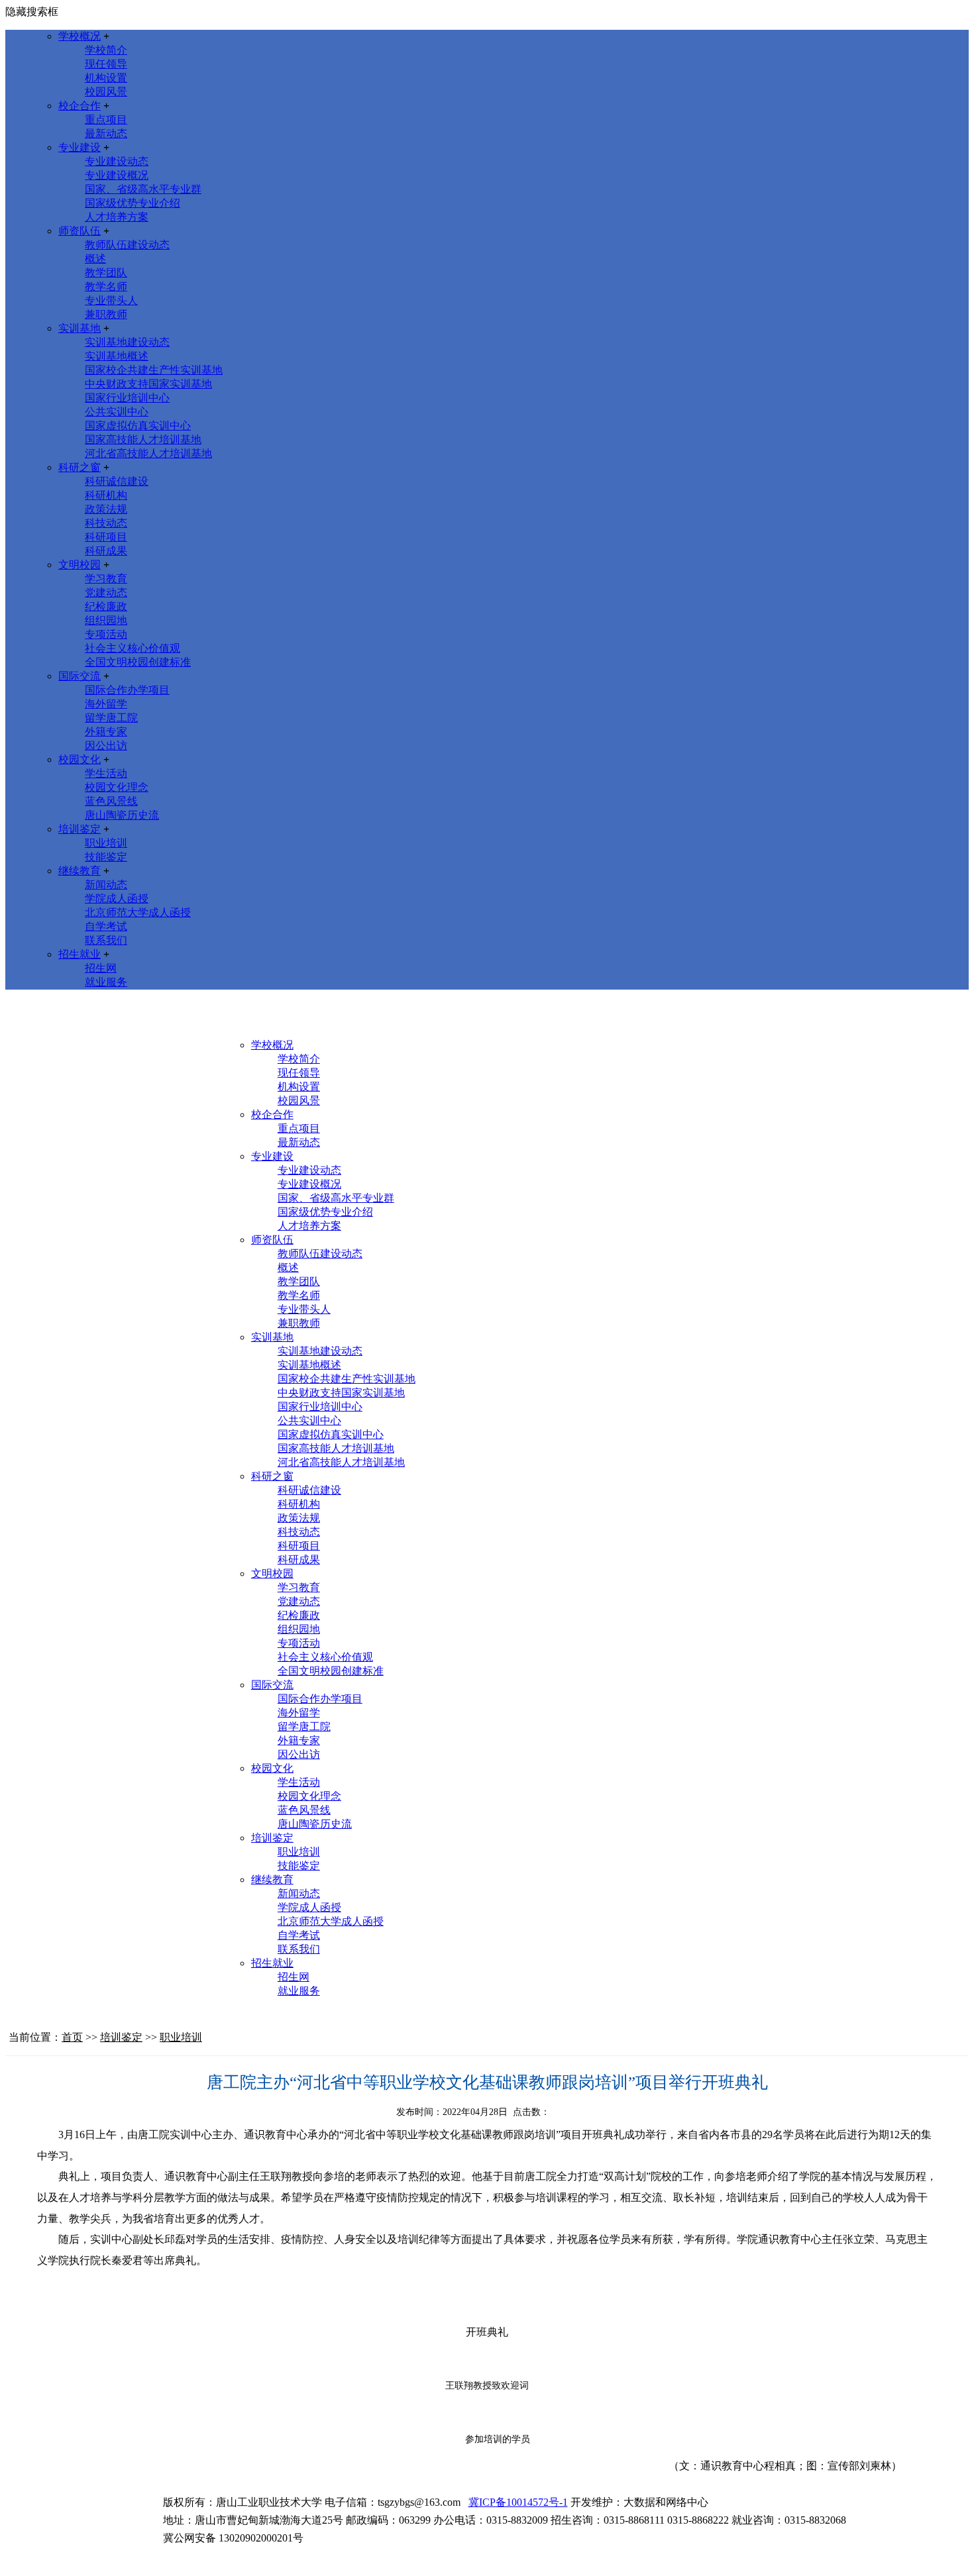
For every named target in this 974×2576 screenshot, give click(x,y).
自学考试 (106, 926)
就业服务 (106, 982)
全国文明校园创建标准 (138, 662)
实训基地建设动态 (127, 342)
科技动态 (106, 523)
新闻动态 (106, 885)
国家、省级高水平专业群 (143, 189)
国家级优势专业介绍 (133, 203)
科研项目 (106, 537)
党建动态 (106, 592)
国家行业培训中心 (127, 398)
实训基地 (80, 328)
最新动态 (106, 133)
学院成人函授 (117, 899)
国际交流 (80, 676)
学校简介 (106, 50)
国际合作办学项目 (127, 690)
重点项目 (106, 120)
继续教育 (80, 871)
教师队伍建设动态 (127, 245)
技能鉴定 (106, 857)
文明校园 (80, 565)
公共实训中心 (117, 412)
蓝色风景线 (111, 801)
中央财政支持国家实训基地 (148, 384)
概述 (95, 259)
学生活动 (106, 773)
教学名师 (106, 286)
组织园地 (106, 620)
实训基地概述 (117, 356)
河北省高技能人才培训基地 (148, 453)
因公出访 (106, 746)
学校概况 (80, 36)
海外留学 (106, 704)
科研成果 (106, 551)
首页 (72, 2037)
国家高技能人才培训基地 (143, 439)
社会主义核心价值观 (133, 648)
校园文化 (80, 759)
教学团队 (106, 273)
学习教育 (106, 579)
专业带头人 (111, 300)
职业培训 (106, 843)
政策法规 (106, 509)
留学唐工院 (111, 718)
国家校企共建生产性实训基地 (154, 370)
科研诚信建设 (117, 481)
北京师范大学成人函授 (138, 912)
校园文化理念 (117, 787)
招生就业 (80, 954)
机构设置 (106, 78)
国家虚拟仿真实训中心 (138, 426)
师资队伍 (80, 231)
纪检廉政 (106, 606)
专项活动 (106, 634)
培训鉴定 (80, 829)
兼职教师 (106, 314)
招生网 (101, 968)
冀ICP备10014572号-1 (518, 2502)
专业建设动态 (117, 161)
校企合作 (80, 106)
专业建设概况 (117, 175)
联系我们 (106, 940)
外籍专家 (106, 732)
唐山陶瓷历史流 (122, 815)
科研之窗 (80, 467)
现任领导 (106, 64)
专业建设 (80, 147)
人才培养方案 (117, 217)
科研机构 (106, 495)
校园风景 (106, 92)
